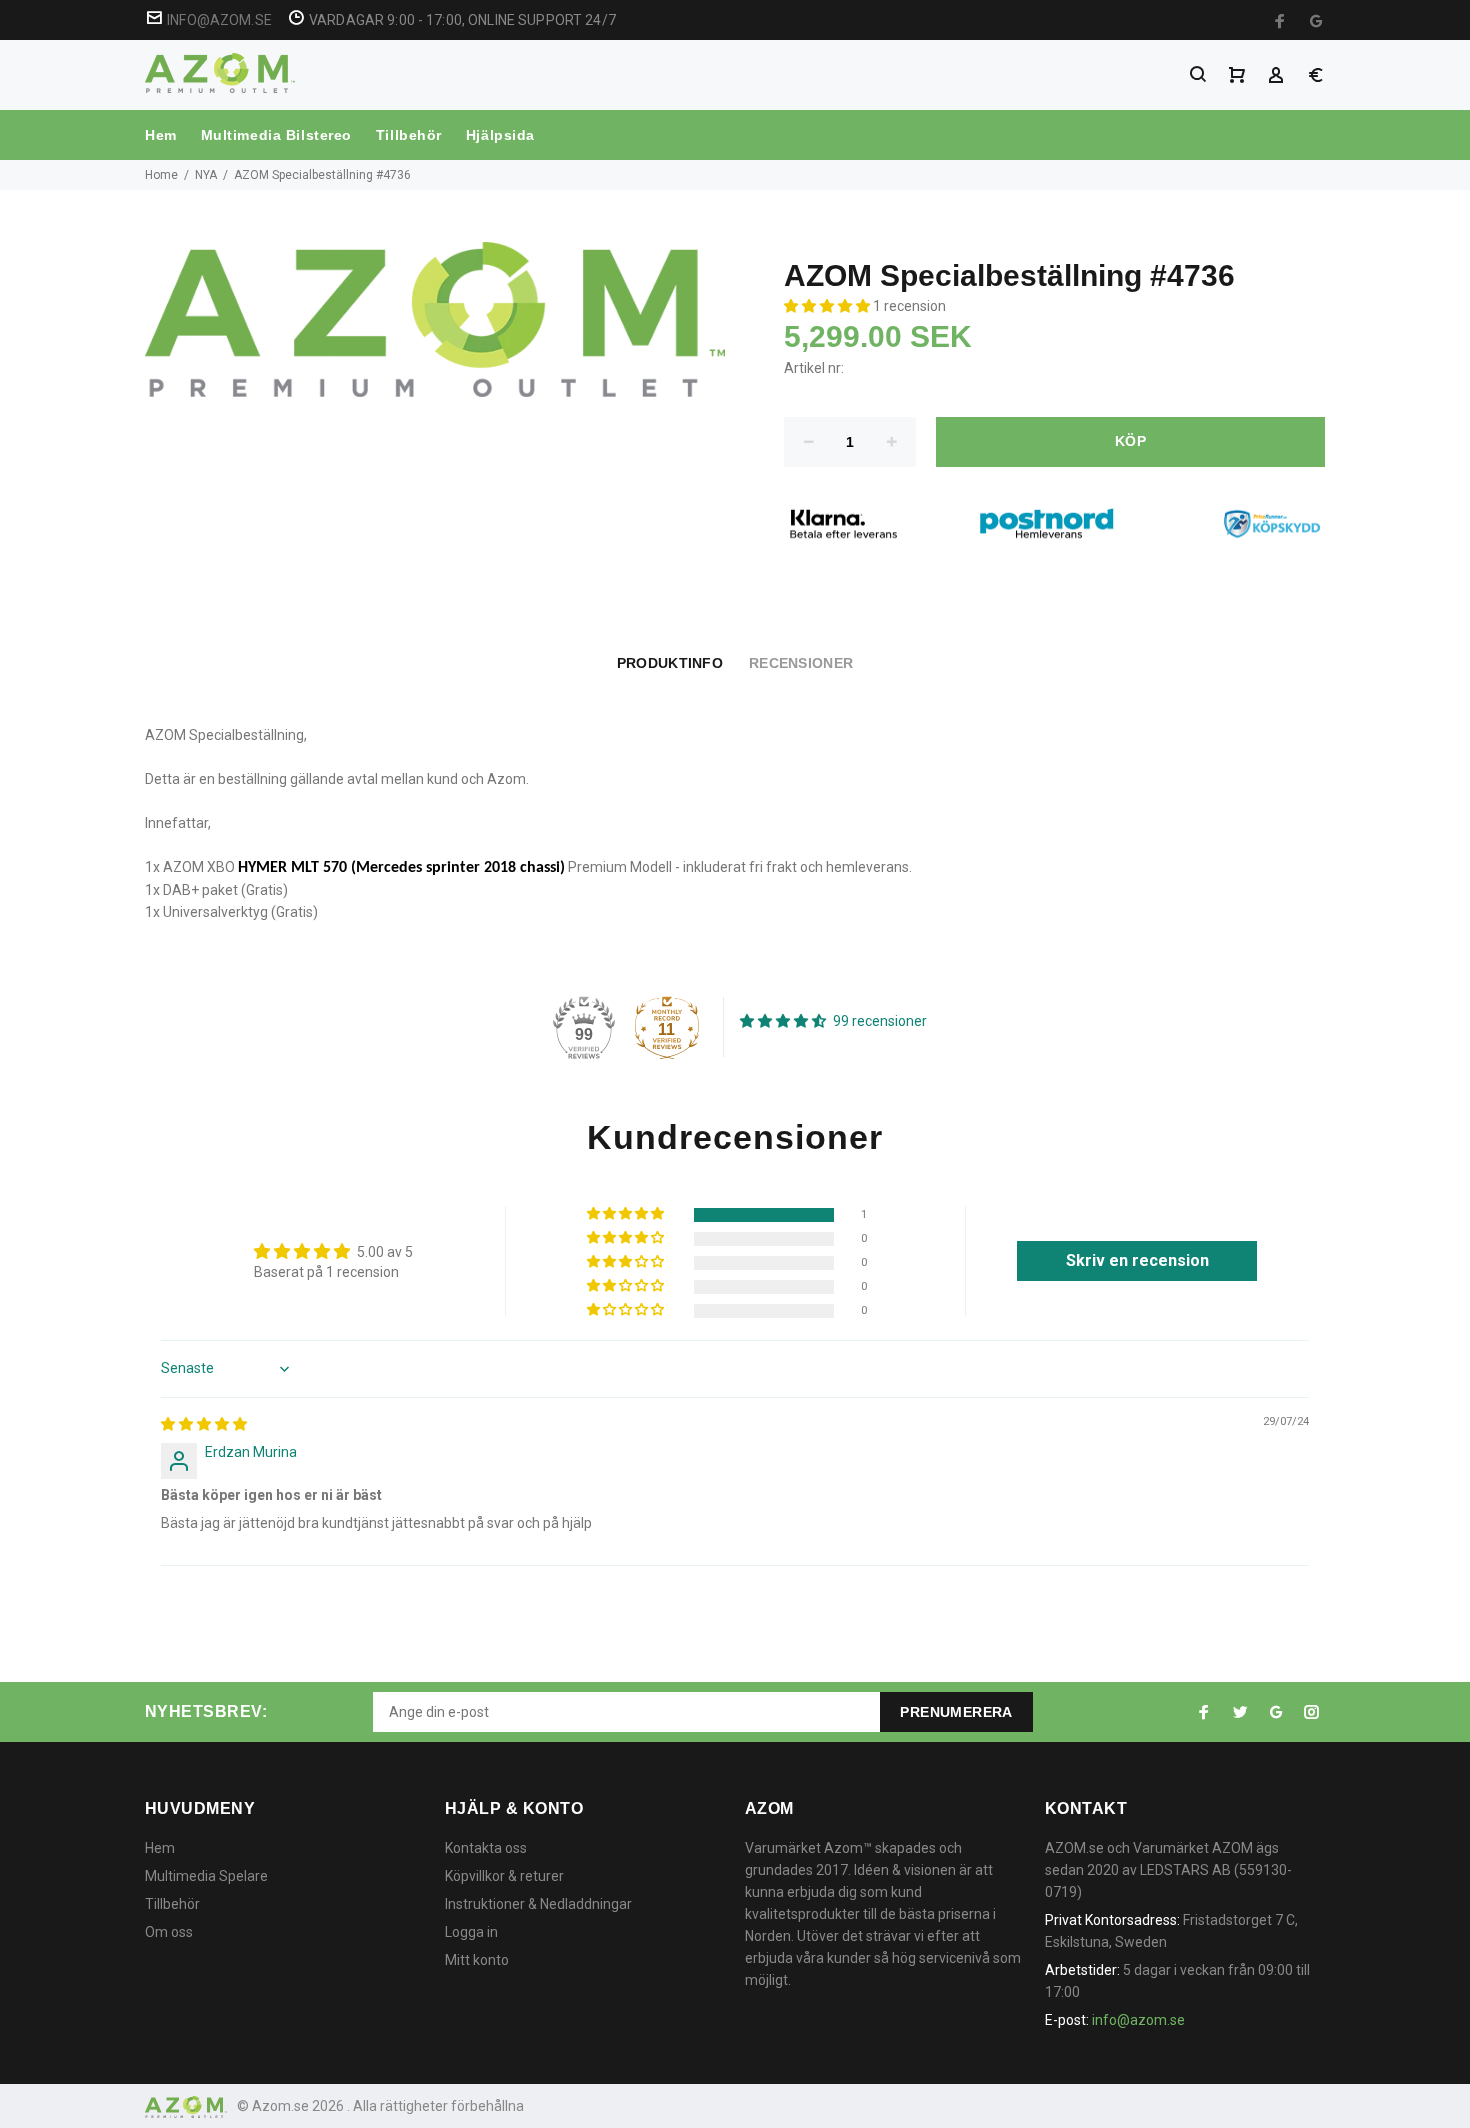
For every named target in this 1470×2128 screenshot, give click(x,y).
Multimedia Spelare (206, 1876)
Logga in (471, 1932)
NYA (206, 175)
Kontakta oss (486, 1848)
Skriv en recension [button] (1137, 1260)
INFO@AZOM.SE (219, 20)
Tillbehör (409, 135)
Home (161, 175)
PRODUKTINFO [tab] (670, 663)
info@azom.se (1138, 2020)
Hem (161, 135)
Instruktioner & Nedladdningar (538, 1904)
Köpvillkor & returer (504, 1876)
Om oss (169, 1932)
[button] (828, 306)
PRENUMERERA (956, 1712)
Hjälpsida (500, 135)
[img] (204, 1424)
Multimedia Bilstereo (276, 135)
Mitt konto (477, 1960)
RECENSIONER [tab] (801, 663)
